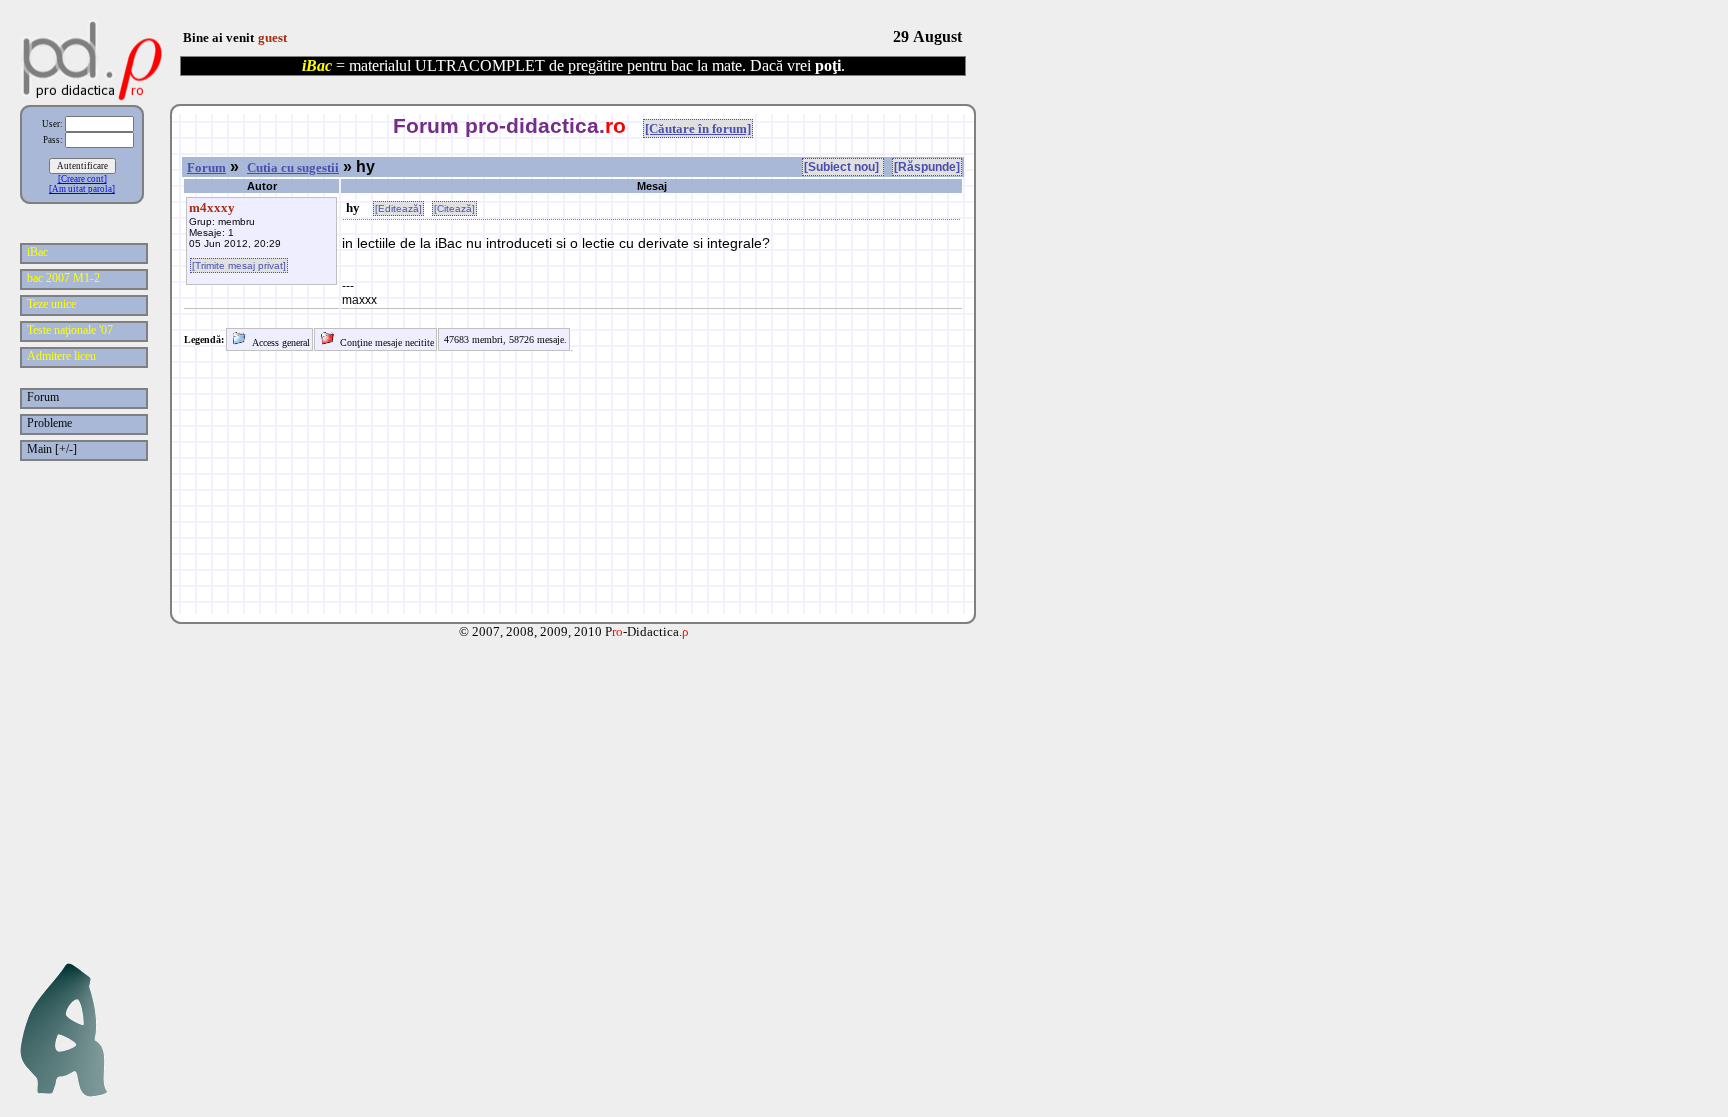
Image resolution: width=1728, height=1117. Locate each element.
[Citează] (454, 208)
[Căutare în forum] (698, 128)
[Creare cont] (82, 179)
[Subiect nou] (843, 167)
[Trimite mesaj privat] (239, 265)
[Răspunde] (927, 167)
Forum (206, 167)
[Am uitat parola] (82, 189)
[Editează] (398, 208)
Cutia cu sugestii (293, 167)
